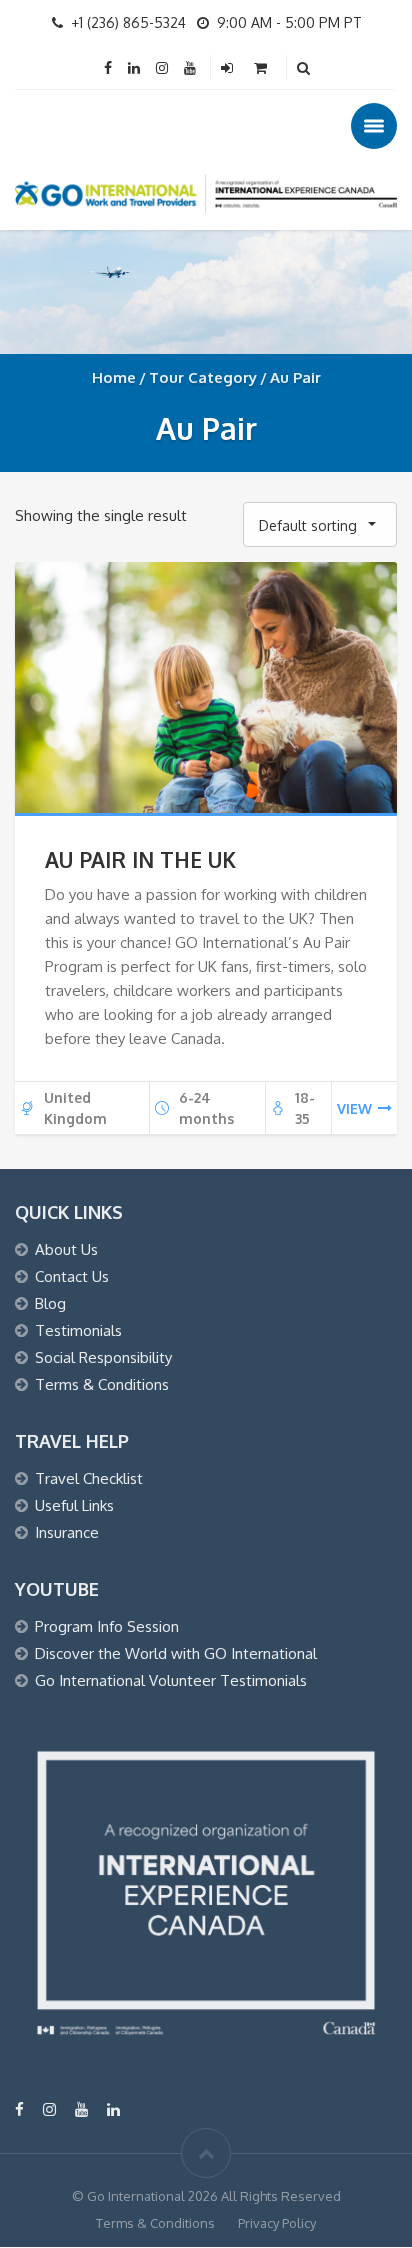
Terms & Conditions (102, 1384)
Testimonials (78, 1330)
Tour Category (203, 377)
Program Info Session (107, 1626)
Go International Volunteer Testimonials (171, 1680)
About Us (66, 1249)
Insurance (67, 1532)
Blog (50, 1303)
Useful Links (74, 1505)
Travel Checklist (89, 1478)
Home (114, 377)
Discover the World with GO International (176, 1653)
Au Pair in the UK (140, 859)
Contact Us (72, 1276)
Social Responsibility (103, 1357)
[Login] (229, 67)
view (354, 1108)
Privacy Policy (277, 2223)
